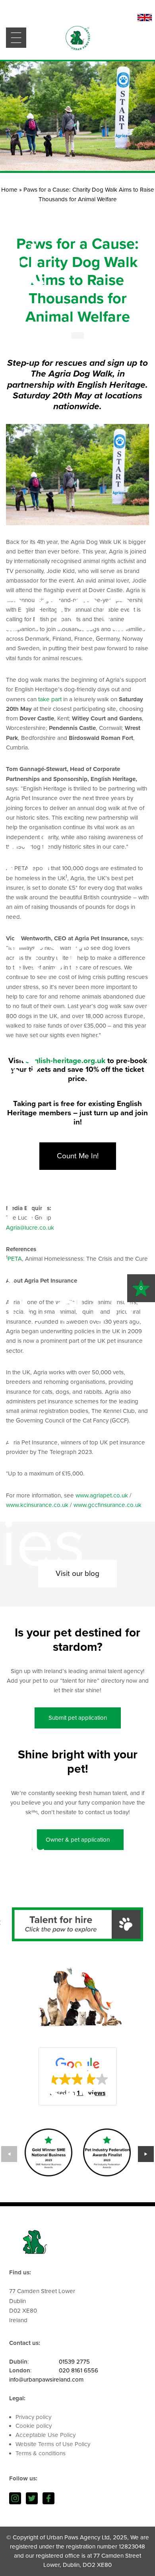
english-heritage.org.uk (65, 1061)
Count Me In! (78, 1156)
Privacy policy (33, 2417)
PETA (15, 1259)
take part (50, 699)
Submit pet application (78, 1718)
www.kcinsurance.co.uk (37, 1505)
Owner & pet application (78, 1840)
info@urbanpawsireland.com (46, 2380)
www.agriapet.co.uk (102, 1495)
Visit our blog (77, 1573)
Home (9, 190)
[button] (78, 2076)
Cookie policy (34, 2426)
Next (146, 2154)
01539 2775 (74, 2362)
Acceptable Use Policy (46, 2435)
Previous (9, 2154)
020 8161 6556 (78, 2370)
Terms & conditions (41, 2453)
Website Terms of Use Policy (53, 2444)
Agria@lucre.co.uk (30, 1228)
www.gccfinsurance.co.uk (108, 1505)
